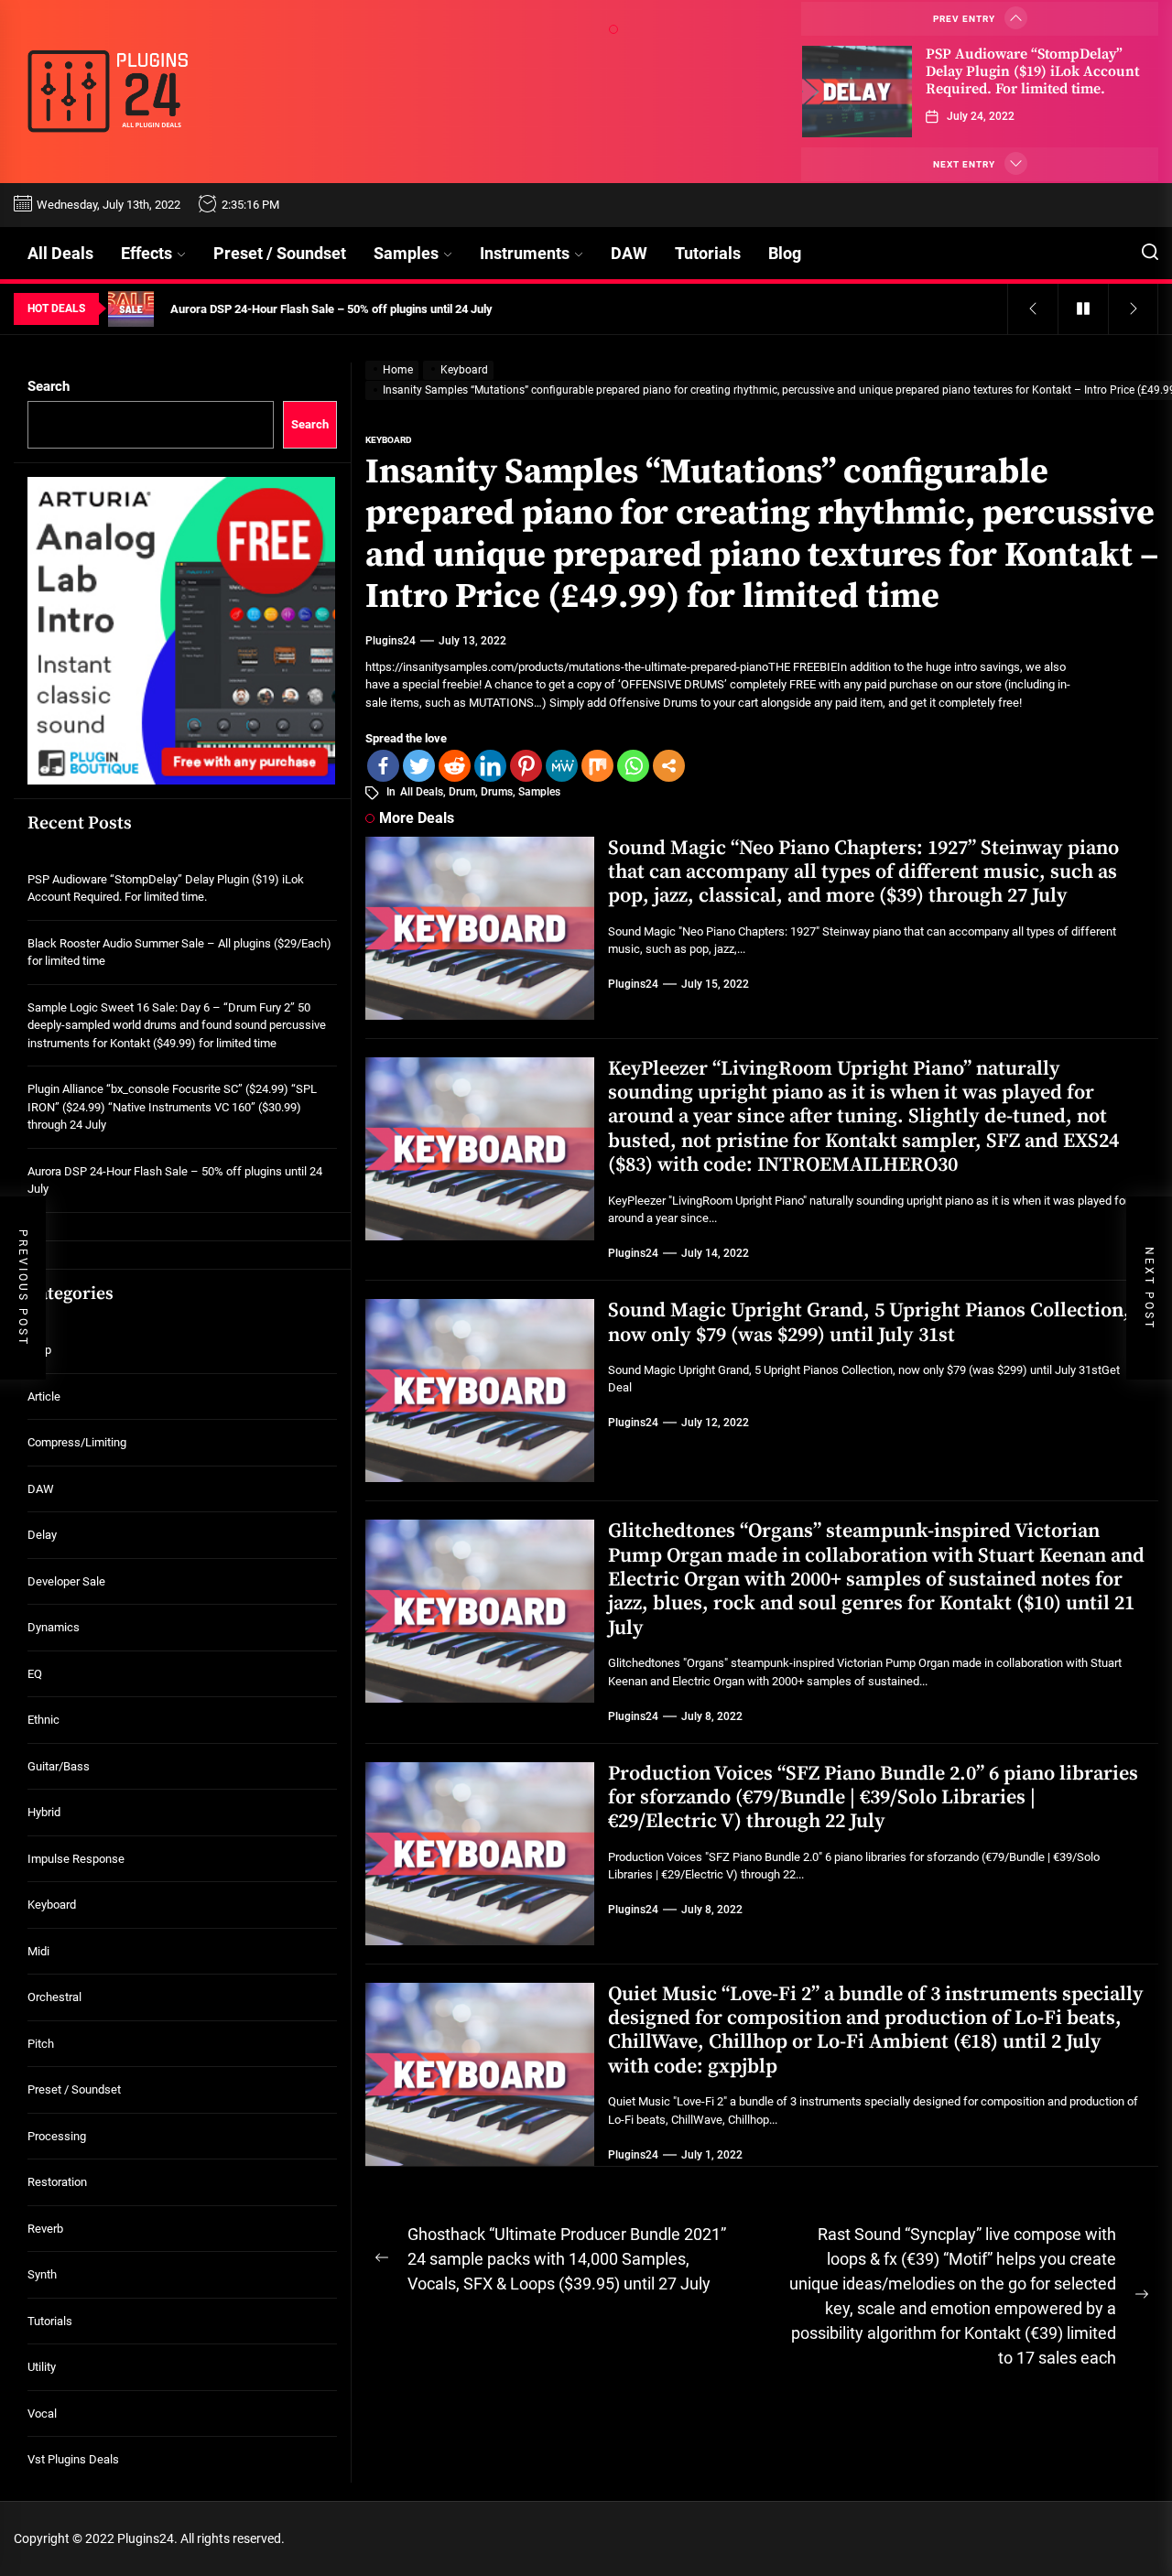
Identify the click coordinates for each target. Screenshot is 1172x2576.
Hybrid (44, 1812)
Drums (497, 792)
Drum (462, 792)
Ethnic (43, 1720)
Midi (38, 1951)
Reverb (45, 2229)
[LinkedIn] (490, 766)
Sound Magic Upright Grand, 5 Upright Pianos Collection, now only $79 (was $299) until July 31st (869, 1322)
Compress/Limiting (77, 1442)
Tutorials (708, 253)
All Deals (60, 253)
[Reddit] (455, 766)
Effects (146, 253)
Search (49, 386)
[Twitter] (419, 766)
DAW (629, 253)
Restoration (57, 2182)
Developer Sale (66, 1581)
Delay (42, 1535)
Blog (785, 253)
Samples (406, 253)
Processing (57, 2136)
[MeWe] (562, 766)
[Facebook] (383, 766)
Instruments (525, 253)
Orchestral (54, 1997)
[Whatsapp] (633, 766)
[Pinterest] (526, 766)
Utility (42, 2367)
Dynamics (54, 1627)
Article (44, 1396)
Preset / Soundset (280, 253)
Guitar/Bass (59, 1766)
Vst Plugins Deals (73, 2459)
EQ (35, 1674)
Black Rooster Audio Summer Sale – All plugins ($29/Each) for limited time (179, 952)
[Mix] (597, 766)
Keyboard (52, 1905)
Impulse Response (76, 1859)
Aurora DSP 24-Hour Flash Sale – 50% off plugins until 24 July (175, 1180)
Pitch (41, 2044)
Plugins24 (391, 641)
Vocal (42, 2414)
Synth (42, 2274)
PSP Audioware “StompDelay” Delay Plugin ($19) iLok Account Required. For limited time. (1032, 71)
